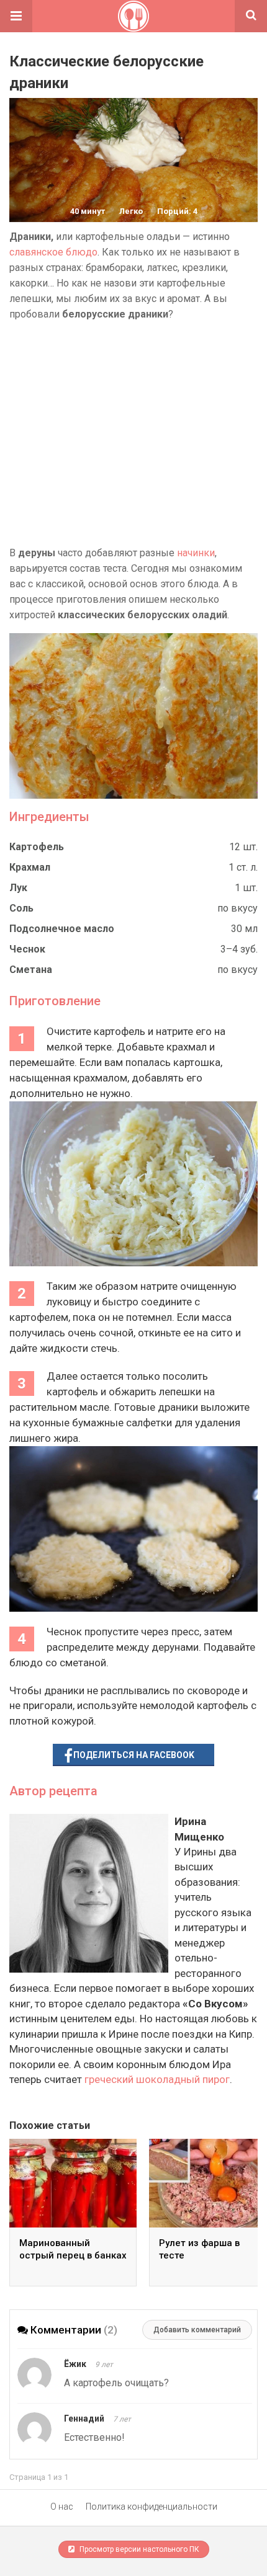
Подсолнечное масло (62, 929)
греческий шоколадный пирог (157, 2079)
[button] (16, 16)
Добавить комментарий (197, 2330)
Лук (18, 888)
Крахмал (30, 867)
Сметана (31, 970)
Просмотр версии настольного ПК (138, 2549)
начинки (196, 553)
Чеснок (27, 949)
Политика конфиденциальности (152, 2507)
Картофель (37, 847)
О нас (62, 2507)
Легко (131, 211)
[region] (133, 433)
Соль (21, 908)
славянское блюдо (53, 252)
